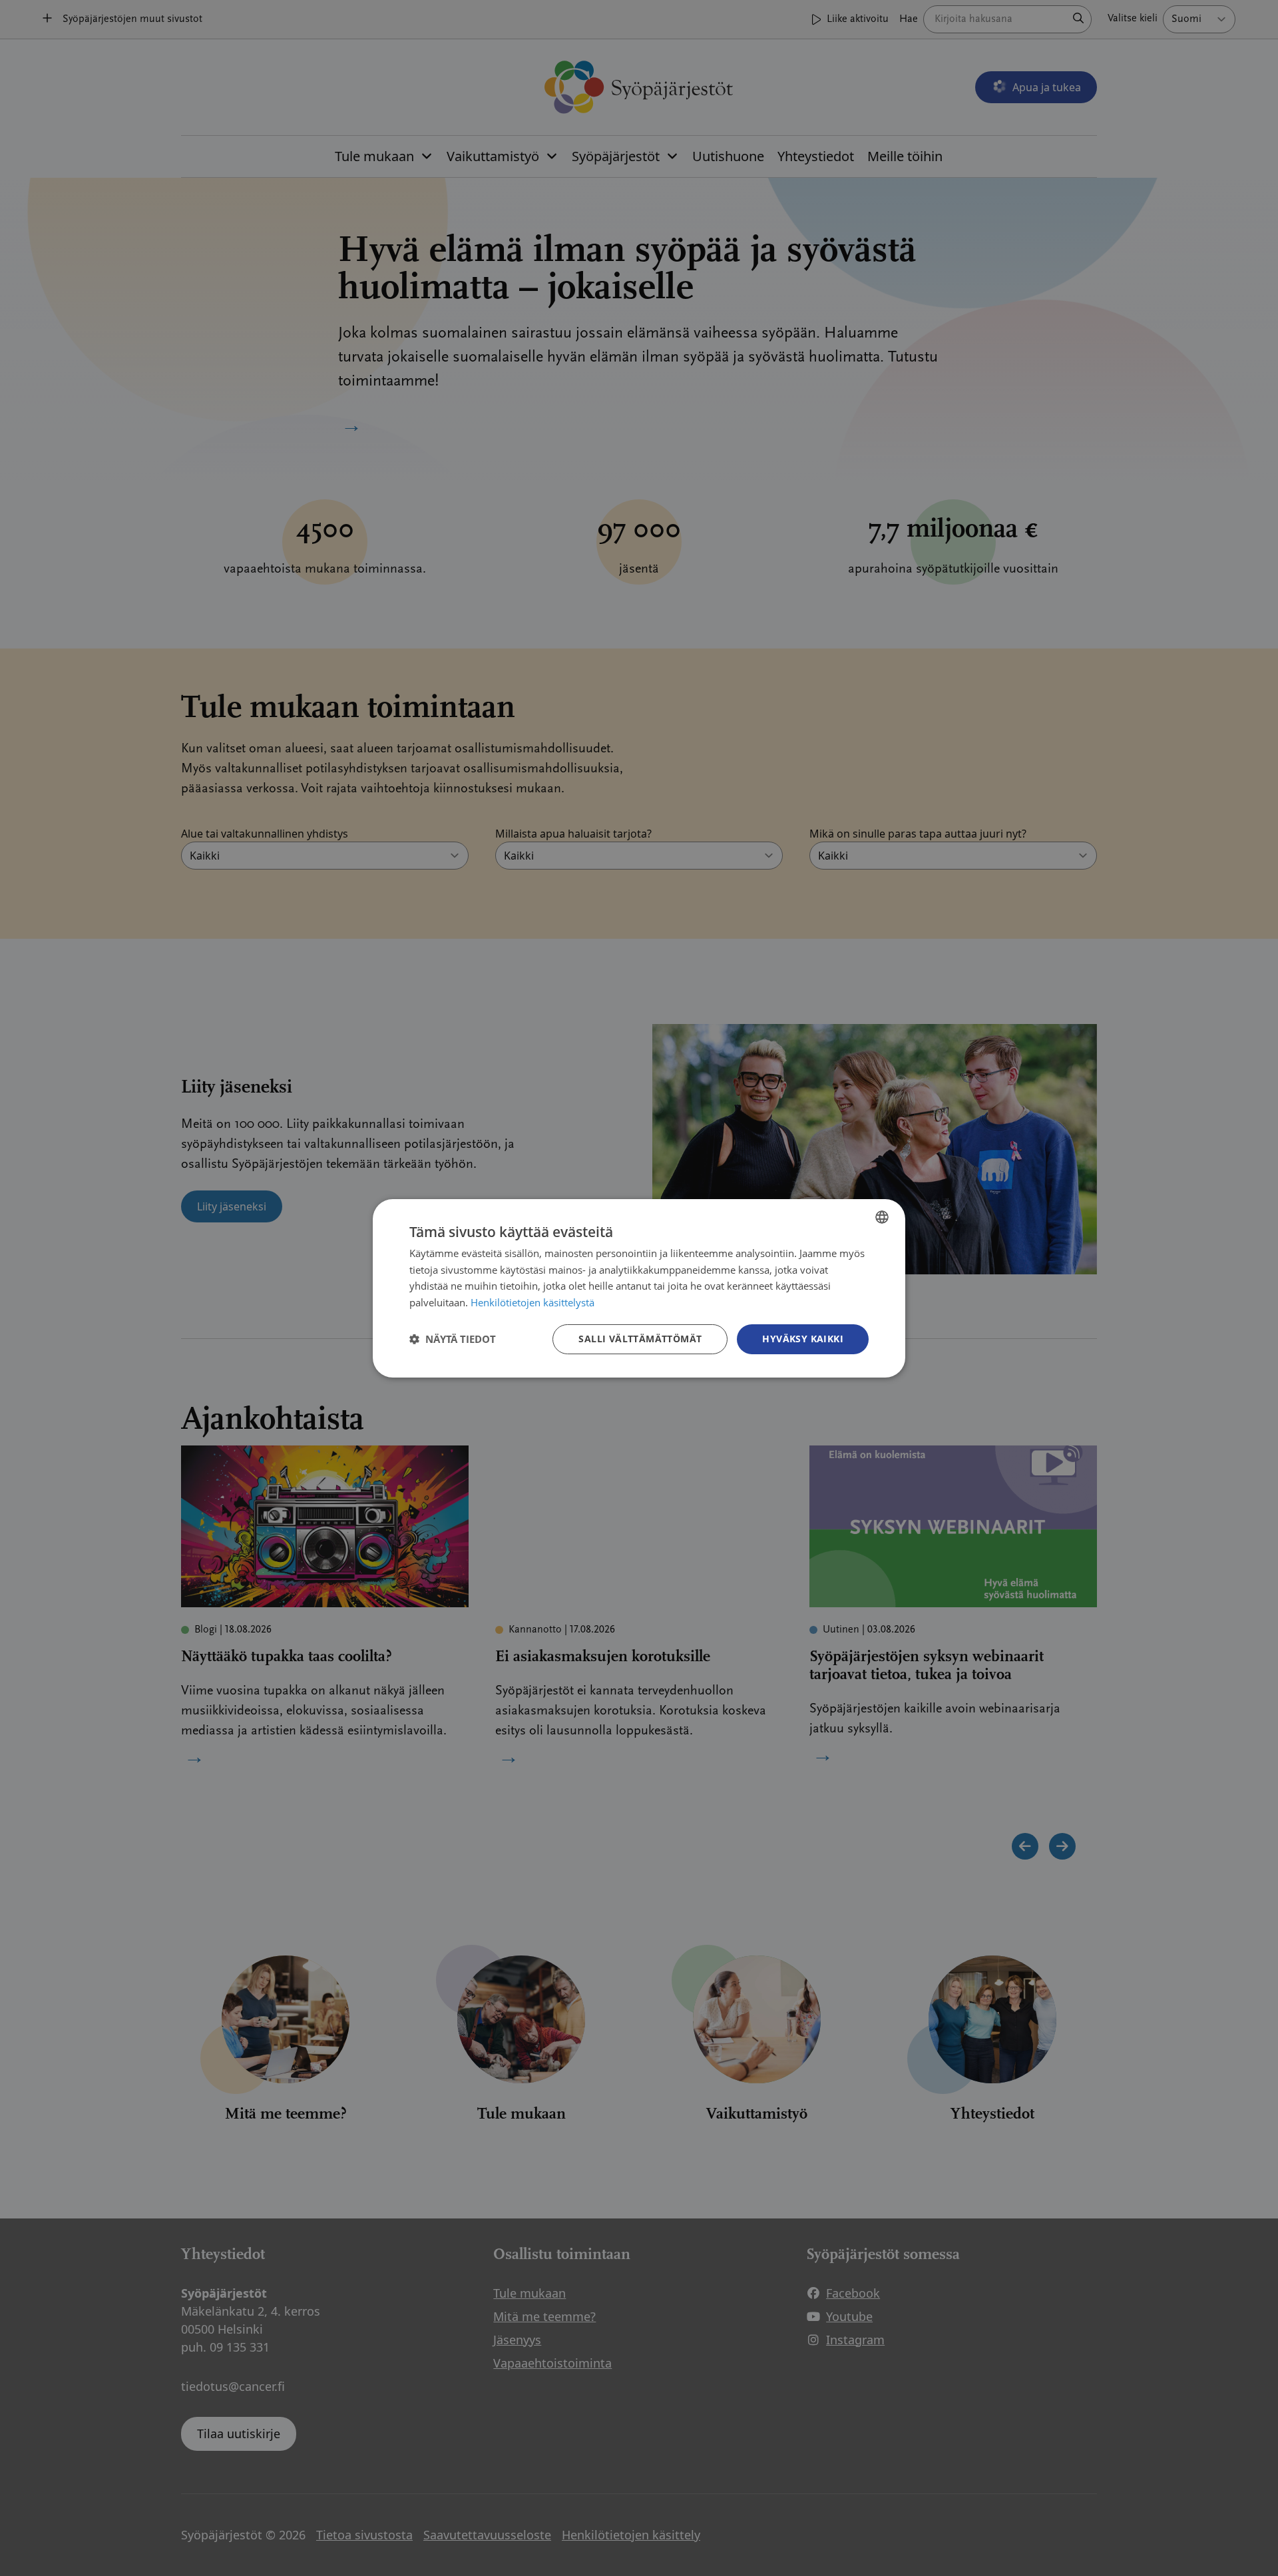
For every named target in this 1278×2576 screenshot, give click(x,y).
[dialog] (639, 1288)
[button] (453, 1339)
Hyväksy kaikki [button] (803, 1339)
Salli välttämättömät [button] (640, 1339)
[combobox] (882, 1216)
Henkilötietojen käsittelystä (532, 1302)
